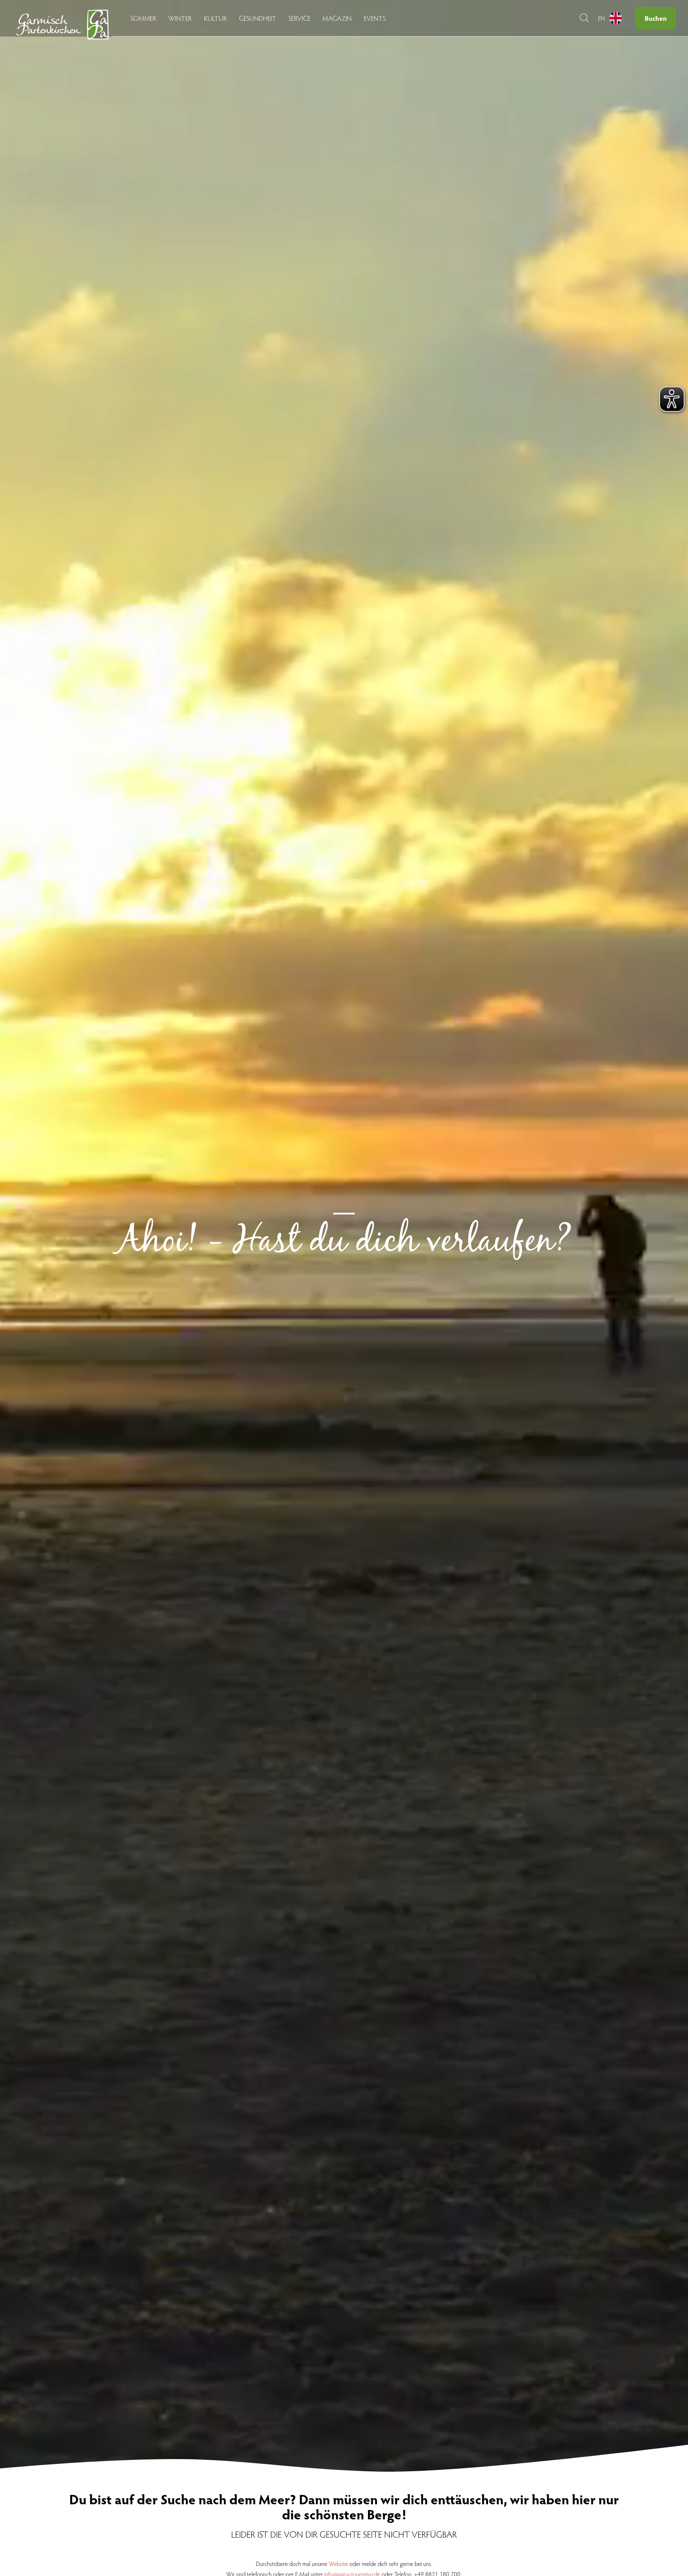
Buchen (656, 18)
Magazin (337, 18)
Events (375, 18)
